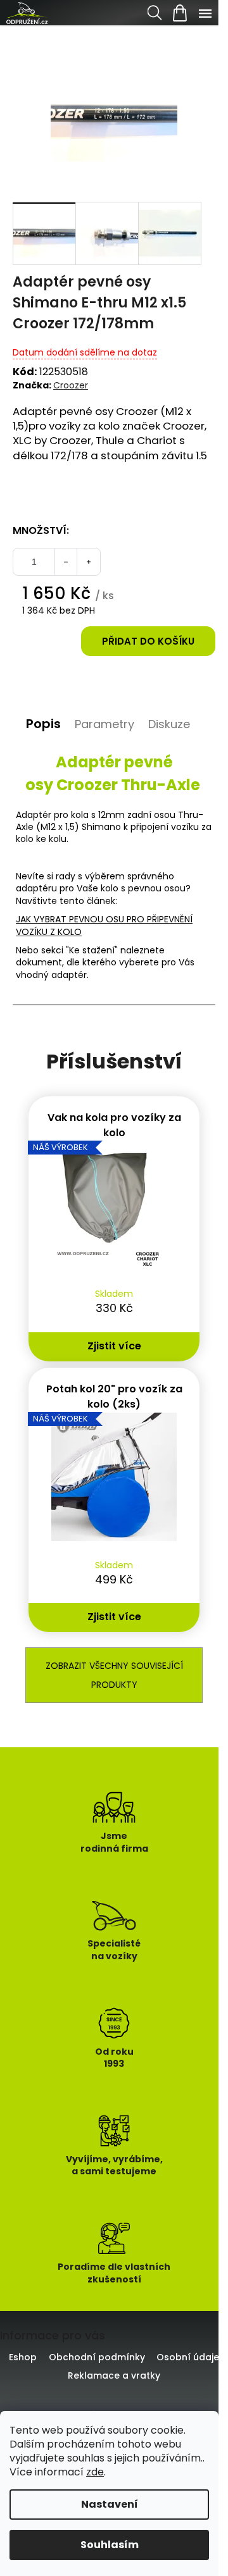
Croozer (71, 385)
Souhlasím (110, 2545)
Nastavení (110, 2504)
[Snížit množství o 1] (66, 562)
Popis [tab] (43, 724)
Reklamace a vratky (114, 2375)
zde (95, 2472)
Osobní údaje (188, 2357)
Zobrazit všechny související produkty (114, 1675)
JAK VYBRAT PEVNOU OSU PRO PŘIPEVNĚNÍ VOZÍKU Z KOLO (104, 925)
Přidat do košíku (148, 641)
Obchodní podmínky (97, 2357)
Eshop (23, 2357)
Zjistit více (114, 1346)
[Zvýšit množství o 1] (89, 562)
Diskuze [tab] (169, 724)
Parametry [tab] (104, 724)
